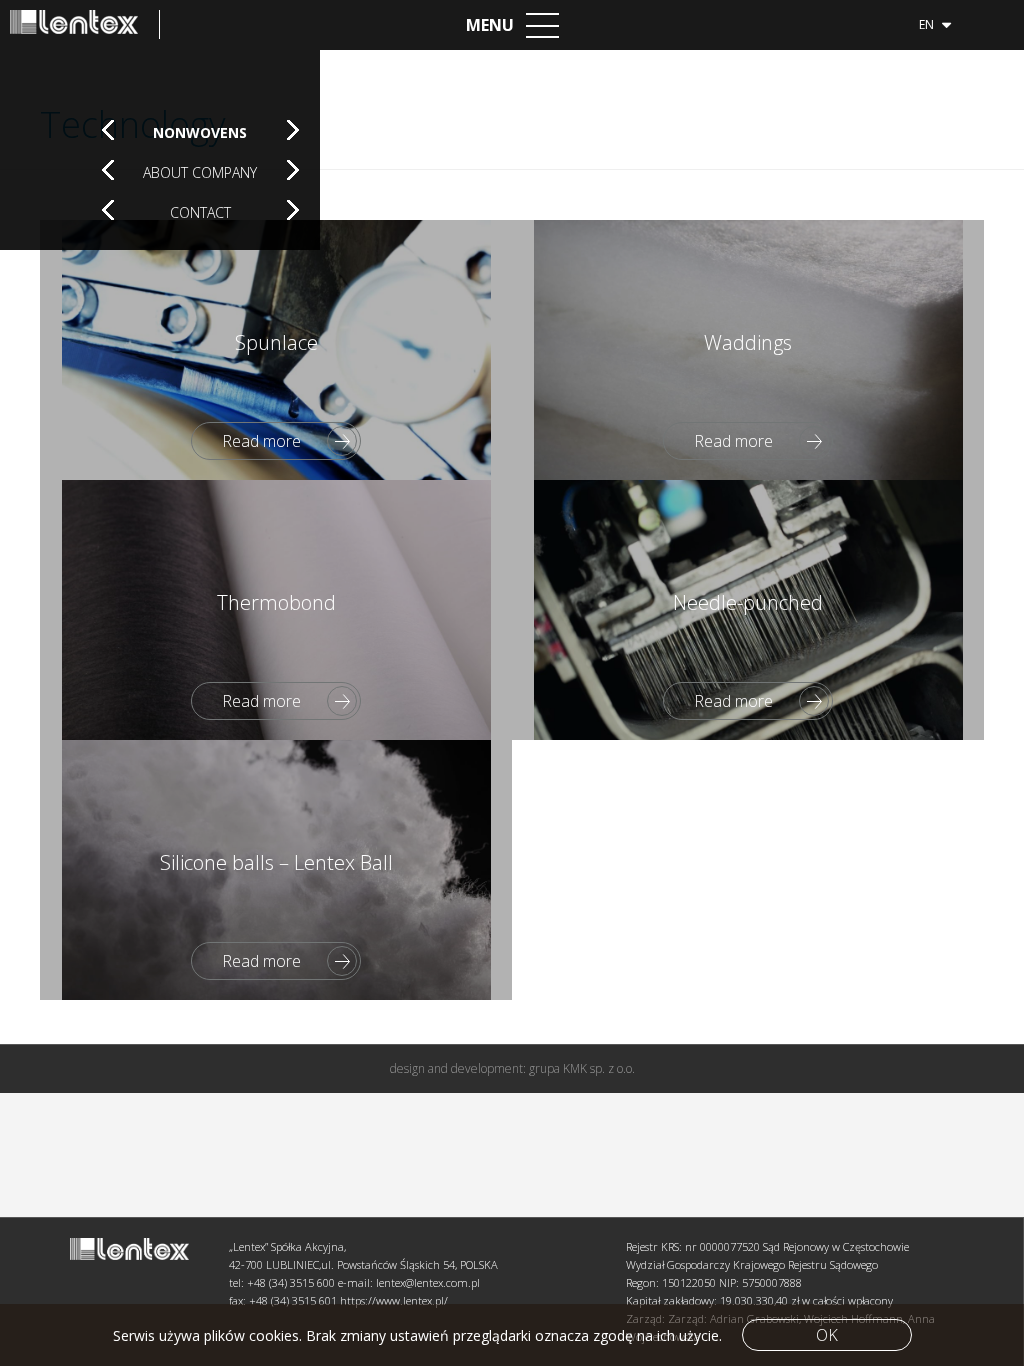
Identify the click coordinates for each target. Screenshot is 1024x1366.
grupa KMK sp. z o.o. (582, 1068)
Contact (200, 212)
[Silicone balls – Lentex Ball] (276, 870)
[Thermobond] (276, 610)
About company (200, 172)
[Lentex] (85, 24)
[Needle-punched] (748, 610)
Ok (827, 1335)
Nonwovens (200, 132)
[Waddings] (748, 350)
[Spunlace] (276, 350)
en (928, 24)
